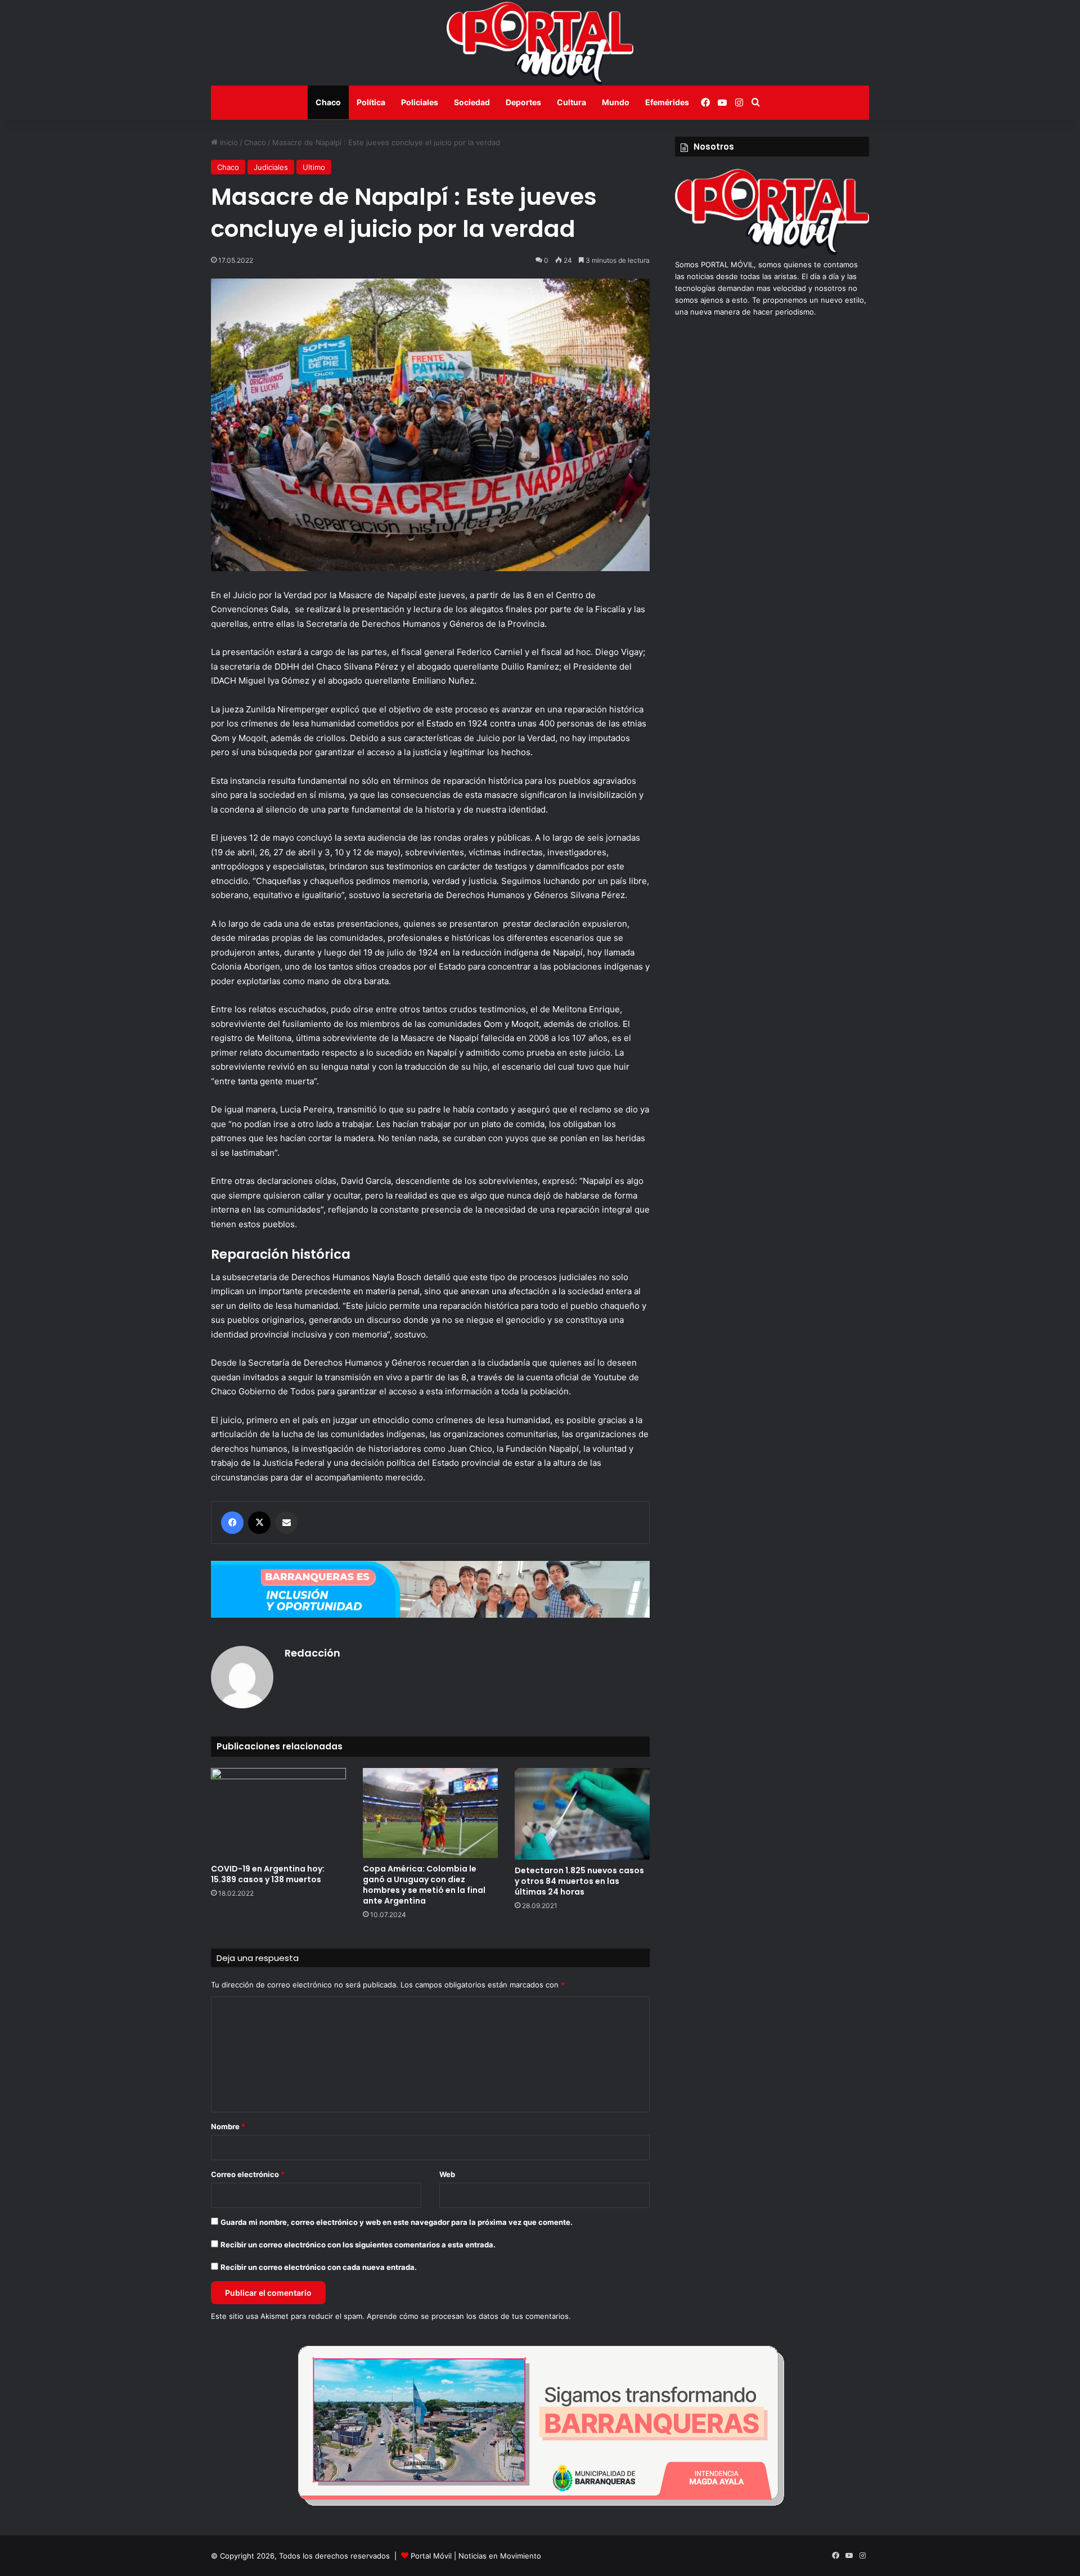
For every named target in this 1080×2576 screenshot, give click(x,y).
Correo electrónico (248, 2174)
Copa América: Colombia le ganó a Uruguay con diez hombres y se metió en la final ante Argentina (424, 1885)
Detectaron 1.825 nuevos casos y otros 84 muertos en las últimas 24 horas (579, 1881)
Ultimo (314, 167)
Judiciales (271, 167)
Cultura (571, 102)
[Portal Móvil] (540, 43)
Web (447, 2174)
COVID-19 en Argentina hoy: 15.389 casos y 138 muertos (268, 1874)
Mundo (616, 102)
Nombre (228, 2126)
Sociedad (472, 102)
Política (371, 102)
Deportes (523, 102)
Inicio (228, 142)
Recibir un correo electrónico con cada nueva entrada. (319, 2267)
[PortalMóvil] (772, 253)
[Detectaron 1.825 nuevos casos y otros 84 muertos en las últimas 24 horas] (582, 1814)
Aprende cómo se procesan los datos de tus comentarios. (469, 2316)
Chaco (328, 102)
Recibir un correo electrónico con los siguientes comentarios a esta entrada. (358, 2245)
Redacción (312, 1653)
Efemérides (667, 102)
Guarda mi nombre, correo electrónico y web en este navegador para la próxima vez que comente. (397, 2222)
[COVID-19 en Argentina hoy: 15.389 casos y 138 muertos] (278, 1813)
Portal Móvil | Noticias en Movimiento (476, 2556)
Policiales (420, 102)
